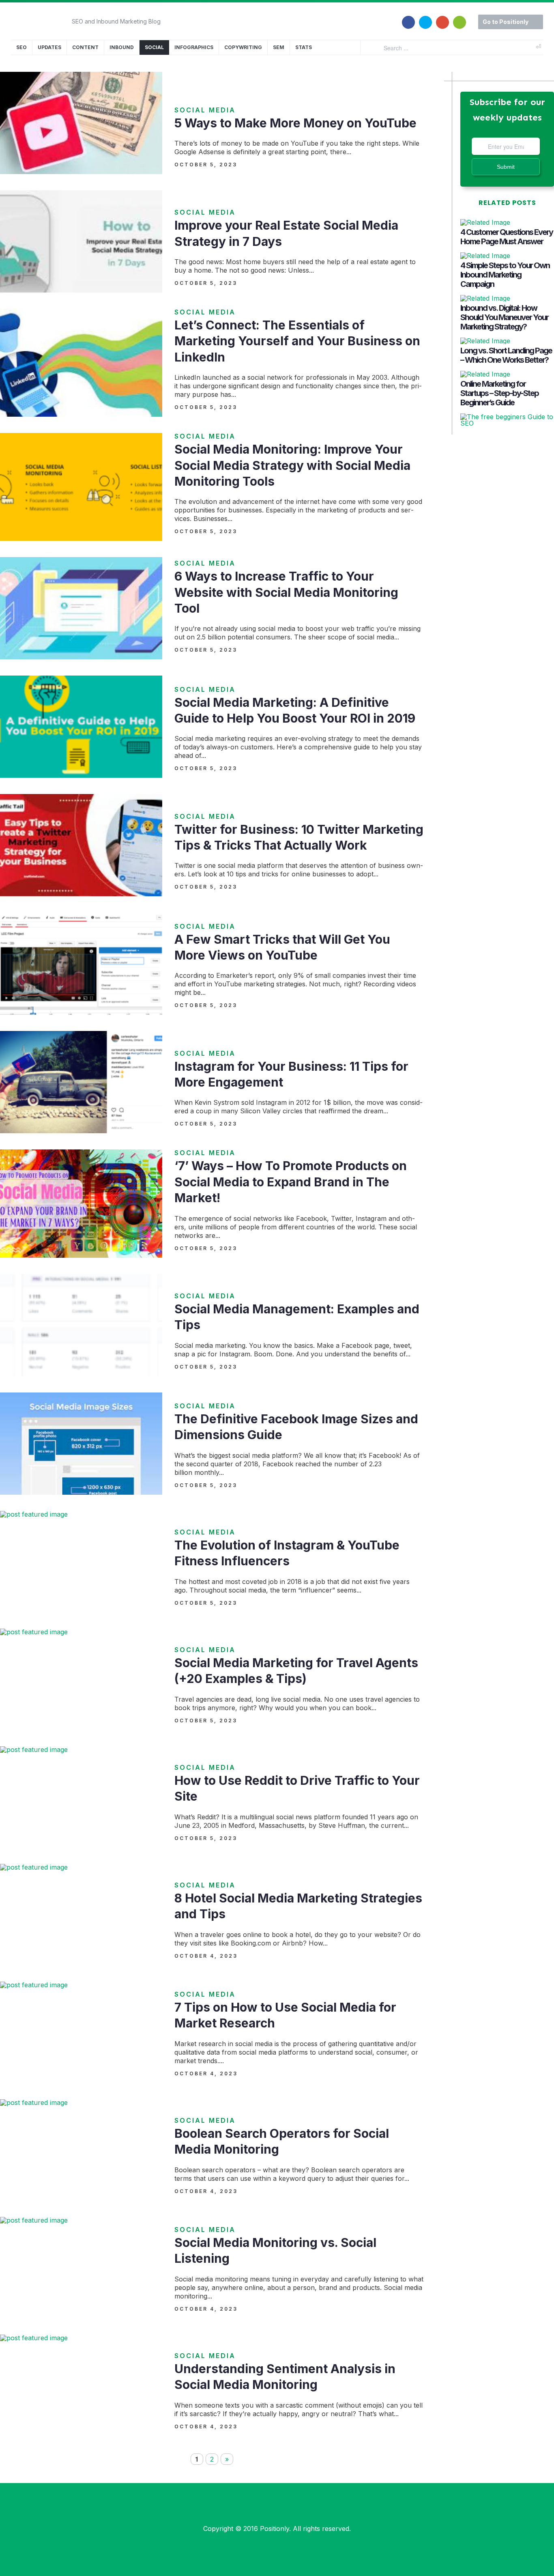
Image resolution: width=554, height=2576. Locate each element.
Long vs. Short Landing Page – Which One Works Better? (506, 355)
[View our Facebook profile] (408, 17)
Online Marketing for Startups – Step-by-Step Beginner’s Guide (499, 393)
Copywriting (243, 47)
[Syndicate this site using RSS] (460, 17)
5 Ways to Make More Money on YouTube (295, 123)
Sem (279, 47)
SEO (21, 47)
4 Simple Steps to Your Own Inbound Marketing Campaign (505, 275)
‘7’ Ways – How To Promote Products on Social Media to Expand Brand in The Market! (291, 1182)
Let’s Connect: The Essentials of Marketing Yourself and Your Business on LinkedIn (297, 341)
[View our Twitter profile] (425, 17)
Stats (304, 47)
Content (85, 47)
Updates (49, 47)
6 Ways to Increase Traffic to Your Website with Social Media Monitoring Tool (286, 592)
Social (154, 47)
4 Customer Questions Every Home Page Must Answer (507, 237)
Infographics (194, 47)
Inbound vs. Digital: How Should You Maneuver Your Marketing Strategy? (504, 317)
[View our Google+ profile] (442, 17)
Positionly (275, 2529)
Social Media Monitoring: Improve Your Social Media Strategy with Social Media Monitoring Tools (292, 465)
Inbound (122, 47)
